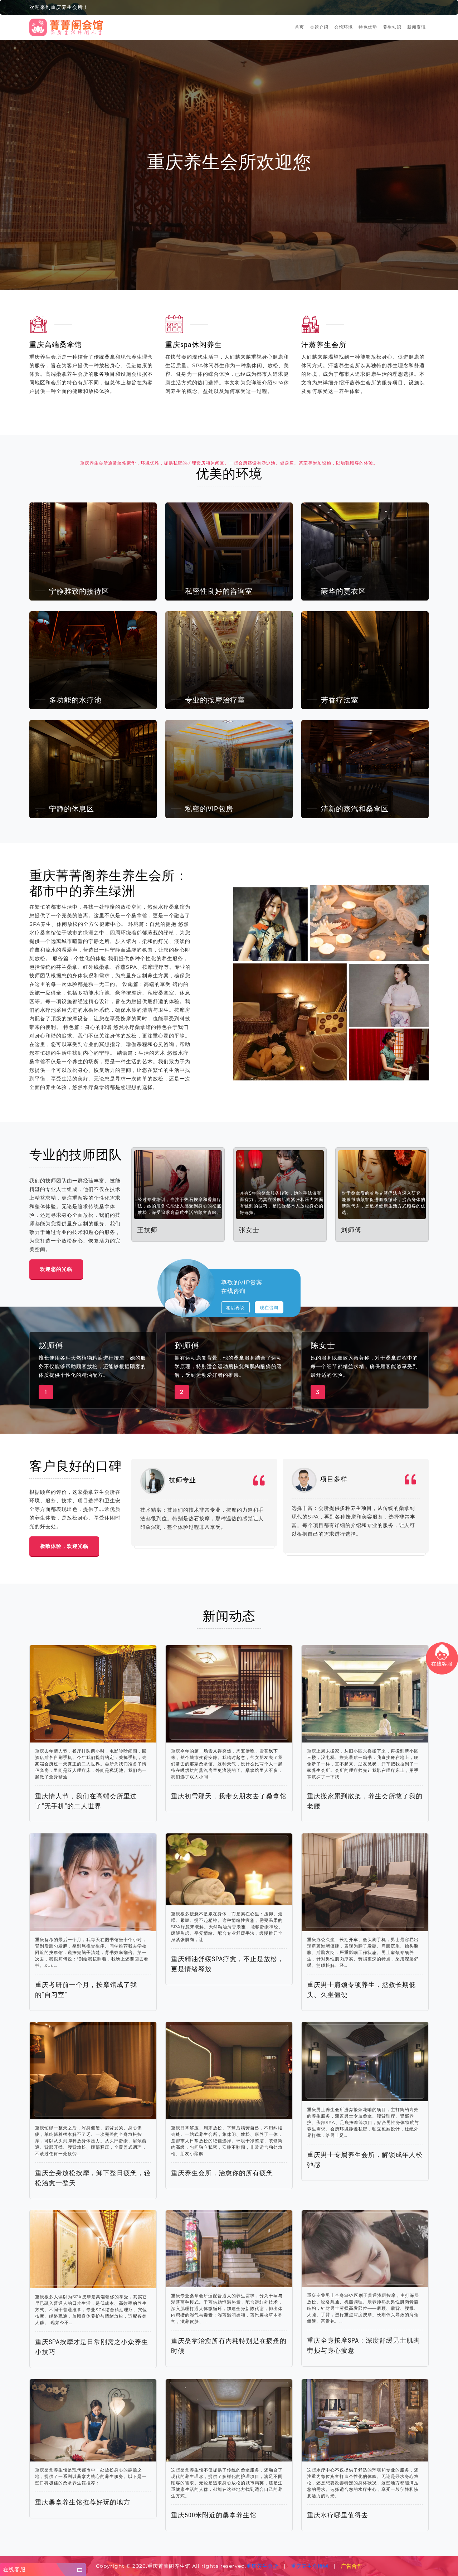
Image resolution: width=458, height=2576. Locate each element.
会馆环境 (343, 27)
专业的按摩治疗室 (215, 700)
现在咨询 (269, 1308)
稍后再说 (235, 1308)
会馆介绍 (319, 27)
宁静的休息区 (72, 809)
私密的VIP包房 (209, 809)
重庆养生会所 (262, 2566)
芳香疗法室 (340, 700)
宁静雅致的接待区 (79, 591)
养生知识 (392, 27)
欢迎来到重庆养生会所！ (59, 7)
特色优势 (368, 27)
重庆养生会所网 (310, 2566)
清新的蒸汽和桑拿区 (355, 809)
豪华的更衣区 (343, 591)
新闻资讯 (416, 27)
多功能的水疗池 (75, 700)
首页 (299, 27)
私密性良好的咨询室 (219, 591)
